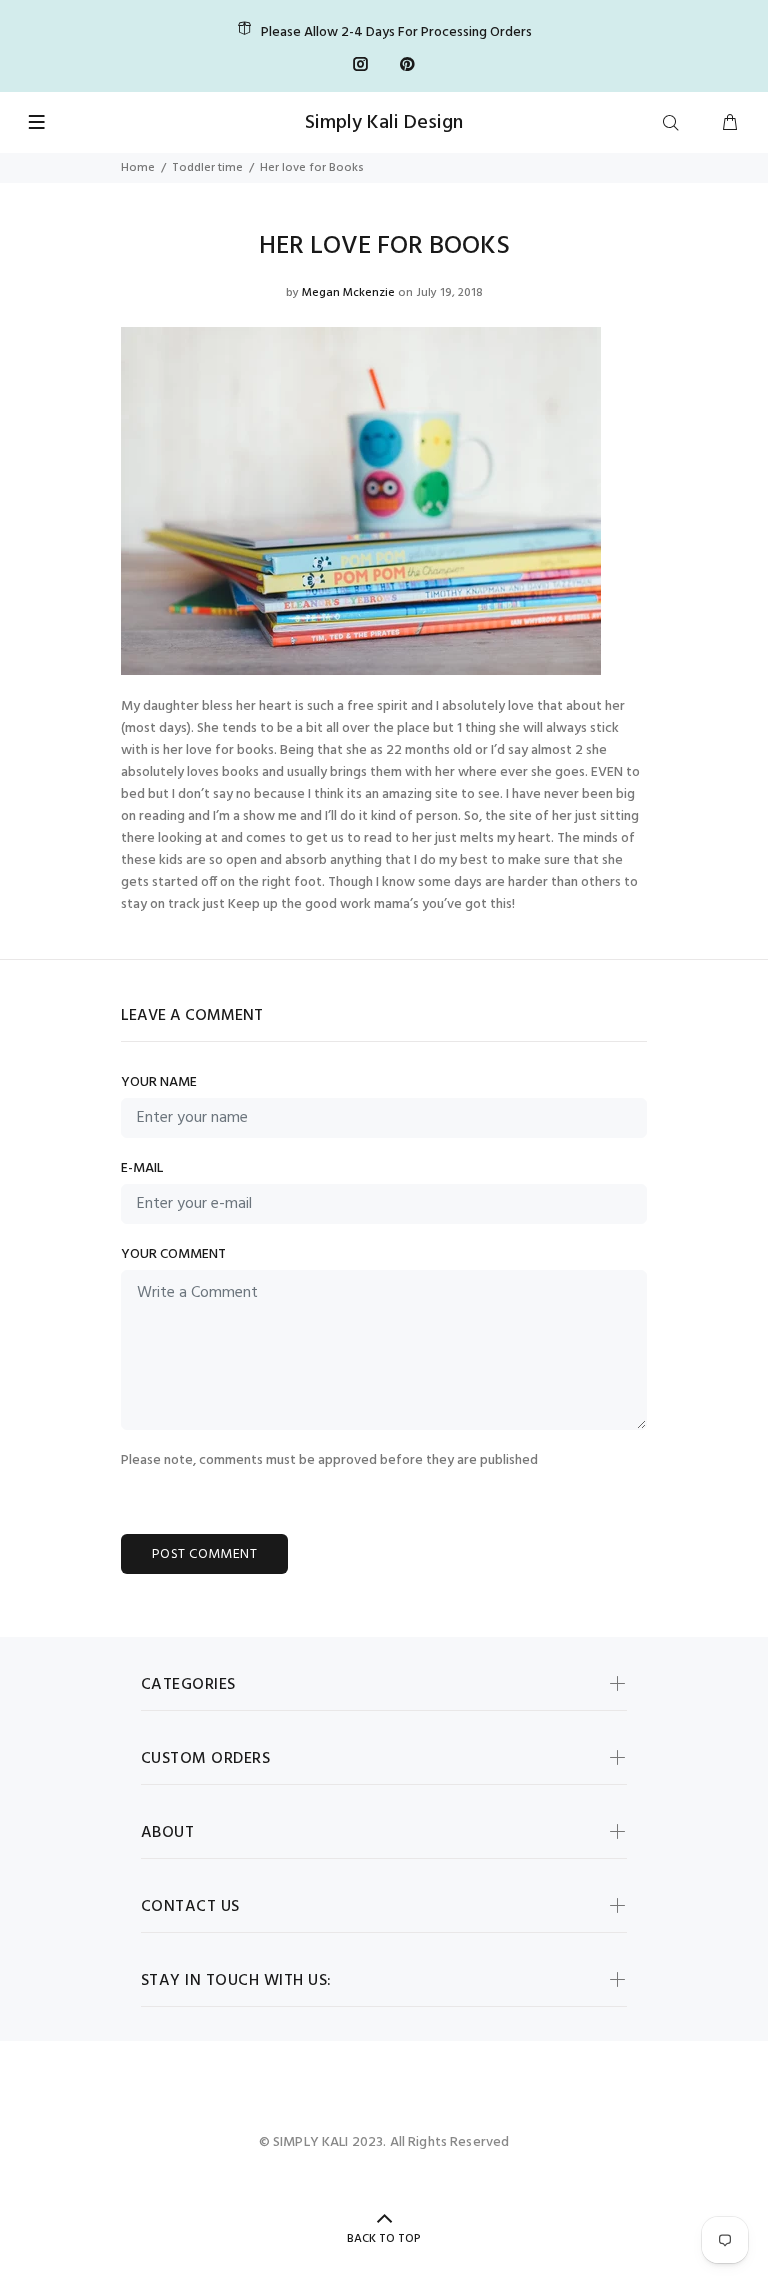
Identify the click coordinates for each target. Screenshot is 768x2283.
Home (138, 168)
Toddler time (207, 168)
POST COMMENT (204, 1554)
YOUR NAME (159, 1083)
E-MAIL (142, 1169)
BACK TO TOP (384, 2239)
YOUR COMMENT (173, 1255)
